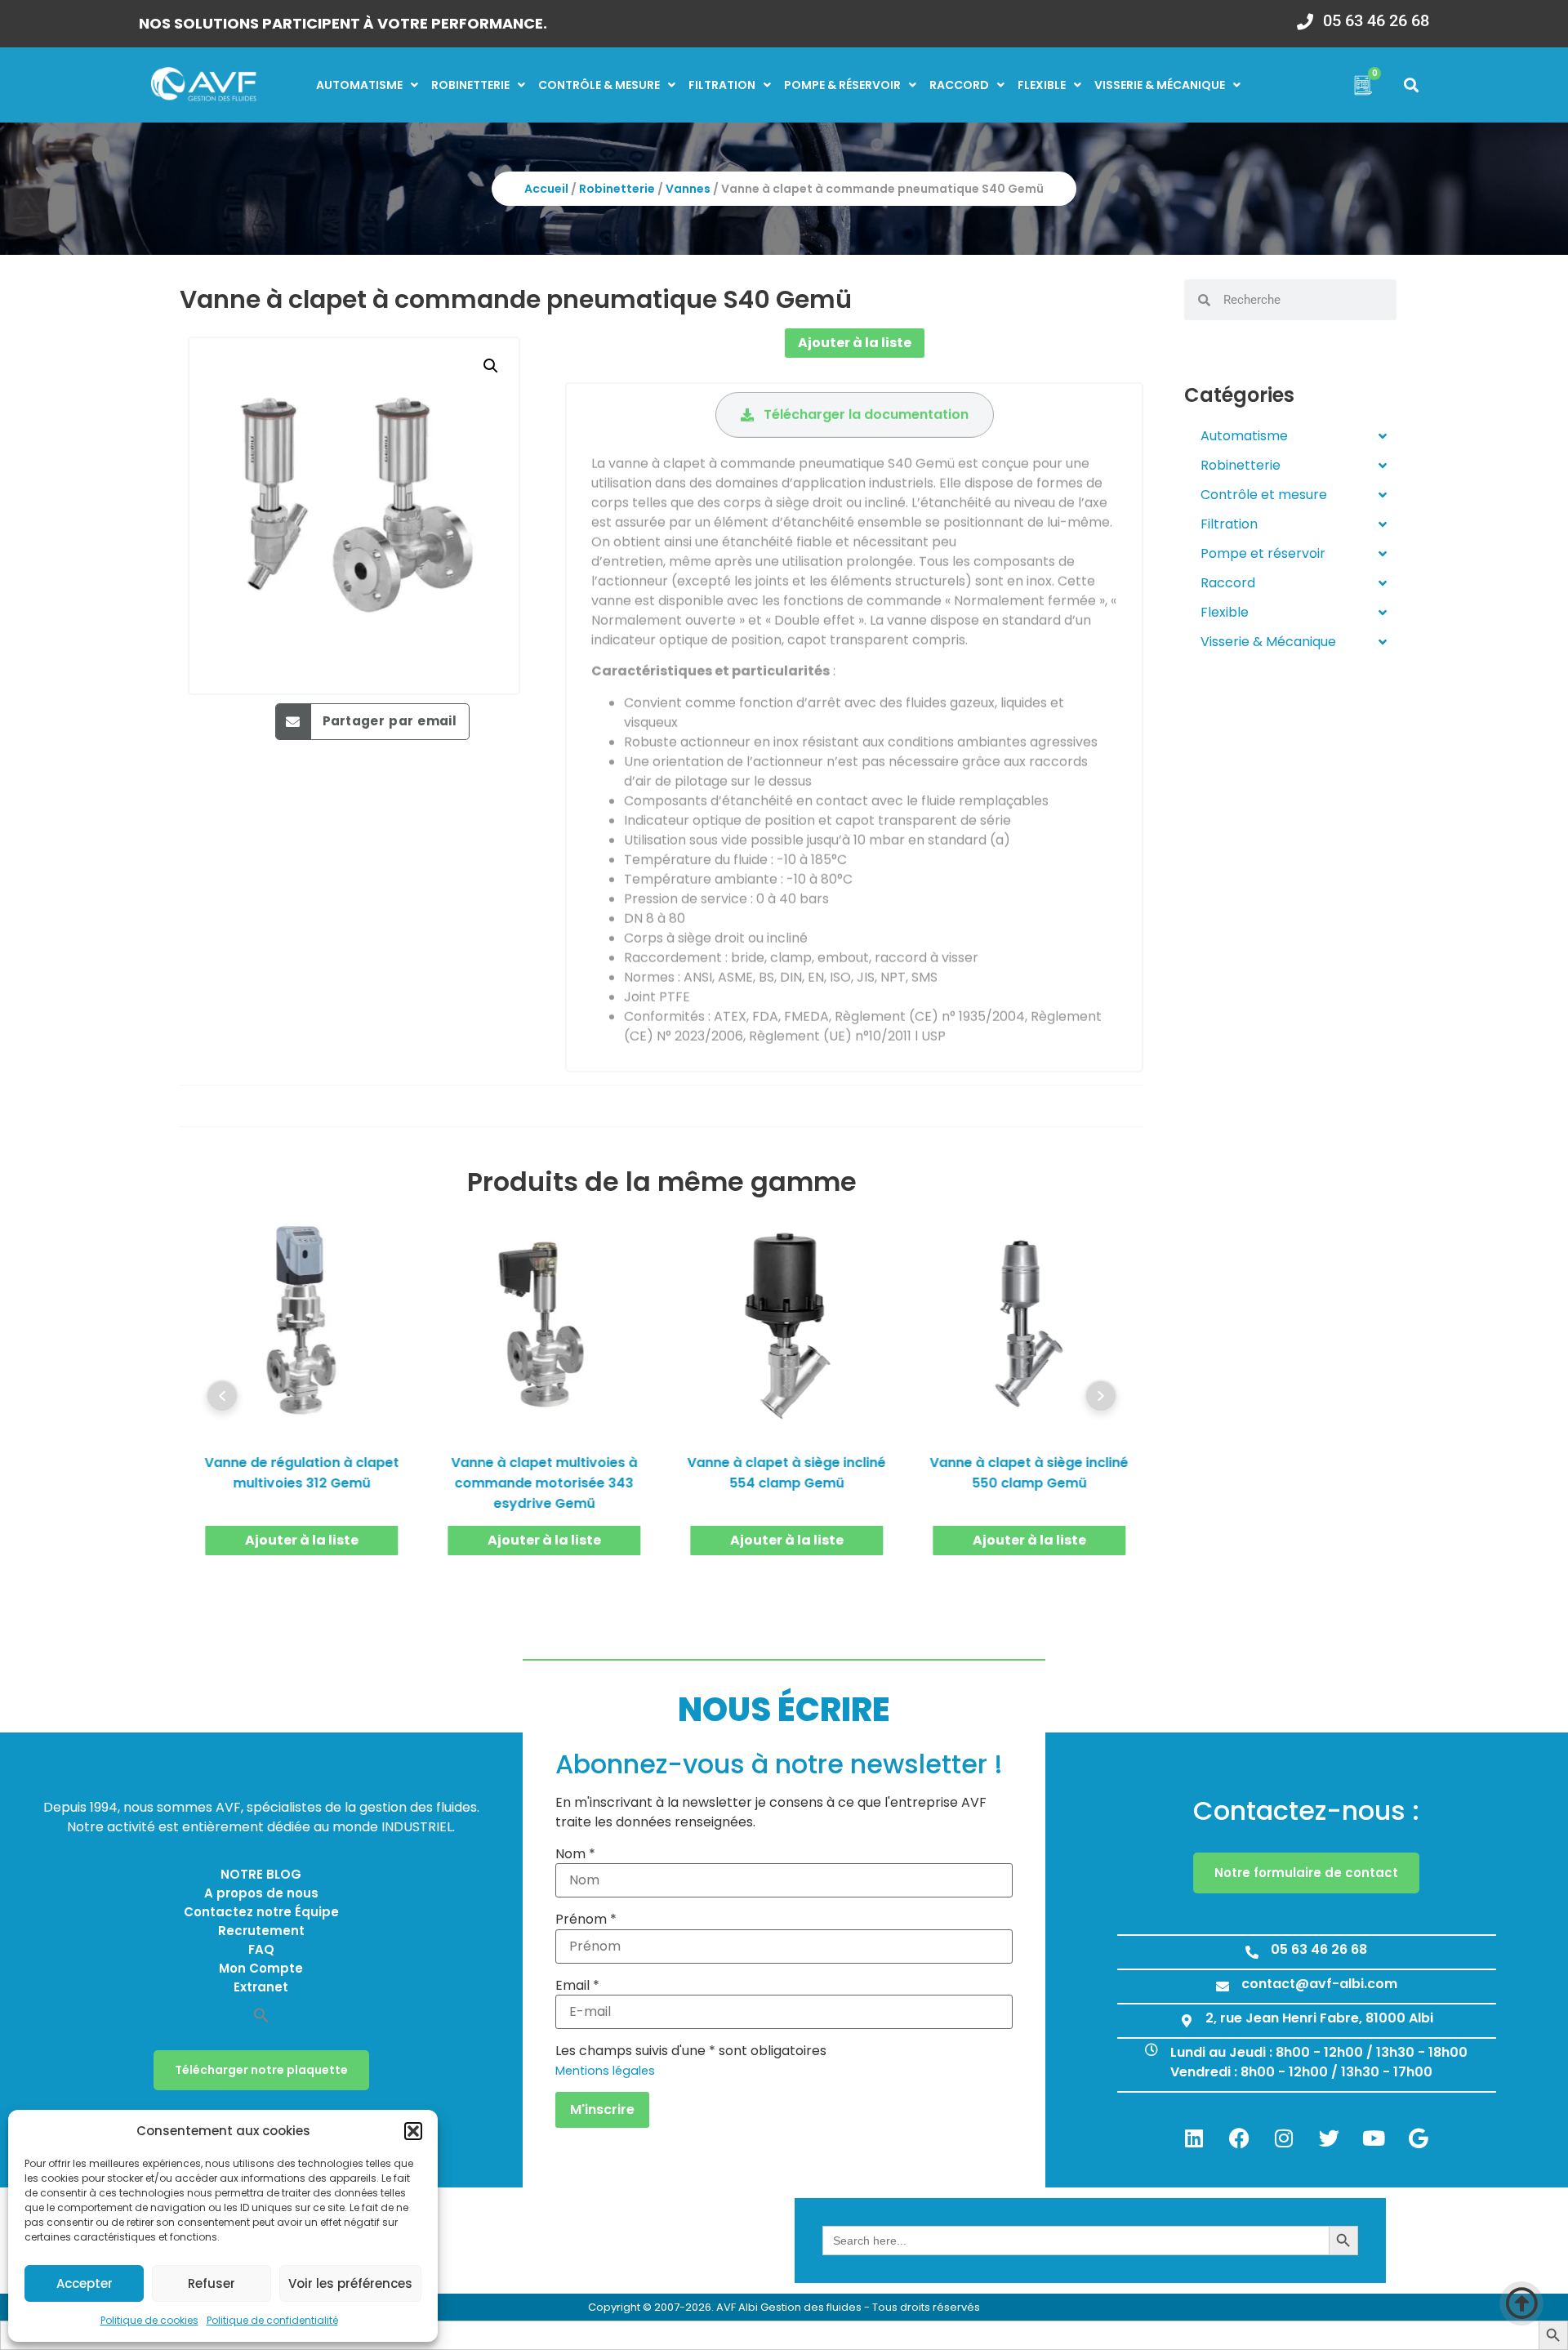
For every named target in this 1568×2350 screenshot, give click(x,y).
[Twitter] (1329, 2138)
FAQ (261, 1949)
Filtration (722, 85)
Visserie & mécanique (1160, 85)
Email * (577, 1986)
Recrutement (261, 1931)
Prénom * (586, 1920)
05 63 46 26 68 (1376, 20)
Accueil (546, 189)
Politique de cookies (149, 2320)
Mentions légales (605, 2071)
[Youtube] (1374, 2138)
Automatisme (359, 85)
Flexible (1042, 85)
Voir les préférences (350, 2283)
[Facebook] (1239, 2138)
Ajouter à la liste (855, 343)
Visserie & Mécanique (1268, 642)
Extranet (261, 1987)
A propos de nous (261, 1893)
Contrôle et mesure (1264, 495)
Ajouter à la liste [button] (302, 1540)
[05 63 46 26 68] (1305, 16)
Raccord (959, 85)
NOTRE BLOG (261, 1874)
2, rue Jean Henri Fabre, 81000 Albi (1319, 2018)
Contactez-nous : (1306, 1810)
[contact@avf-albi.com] (1223, 1987)
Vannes (688, 189)
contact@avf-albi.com (1319, 1984)
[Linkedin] (1194, 2138)
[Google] (1419, 2138)
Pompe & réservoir (842, 85)
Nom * (575, 1854)
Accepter (85, 2283)
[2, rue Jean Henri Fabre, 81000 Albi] (1187, 2021)
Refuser (212, 2283)
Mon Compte (261, 1968)
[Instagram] (1284, 2138)
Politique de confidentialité (272, 2320)
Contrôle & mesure (599, 85)
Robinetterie (470, 85)
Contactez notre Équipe (261, 1912)
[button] (413, 2131)
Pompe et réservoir (1263, 553)
